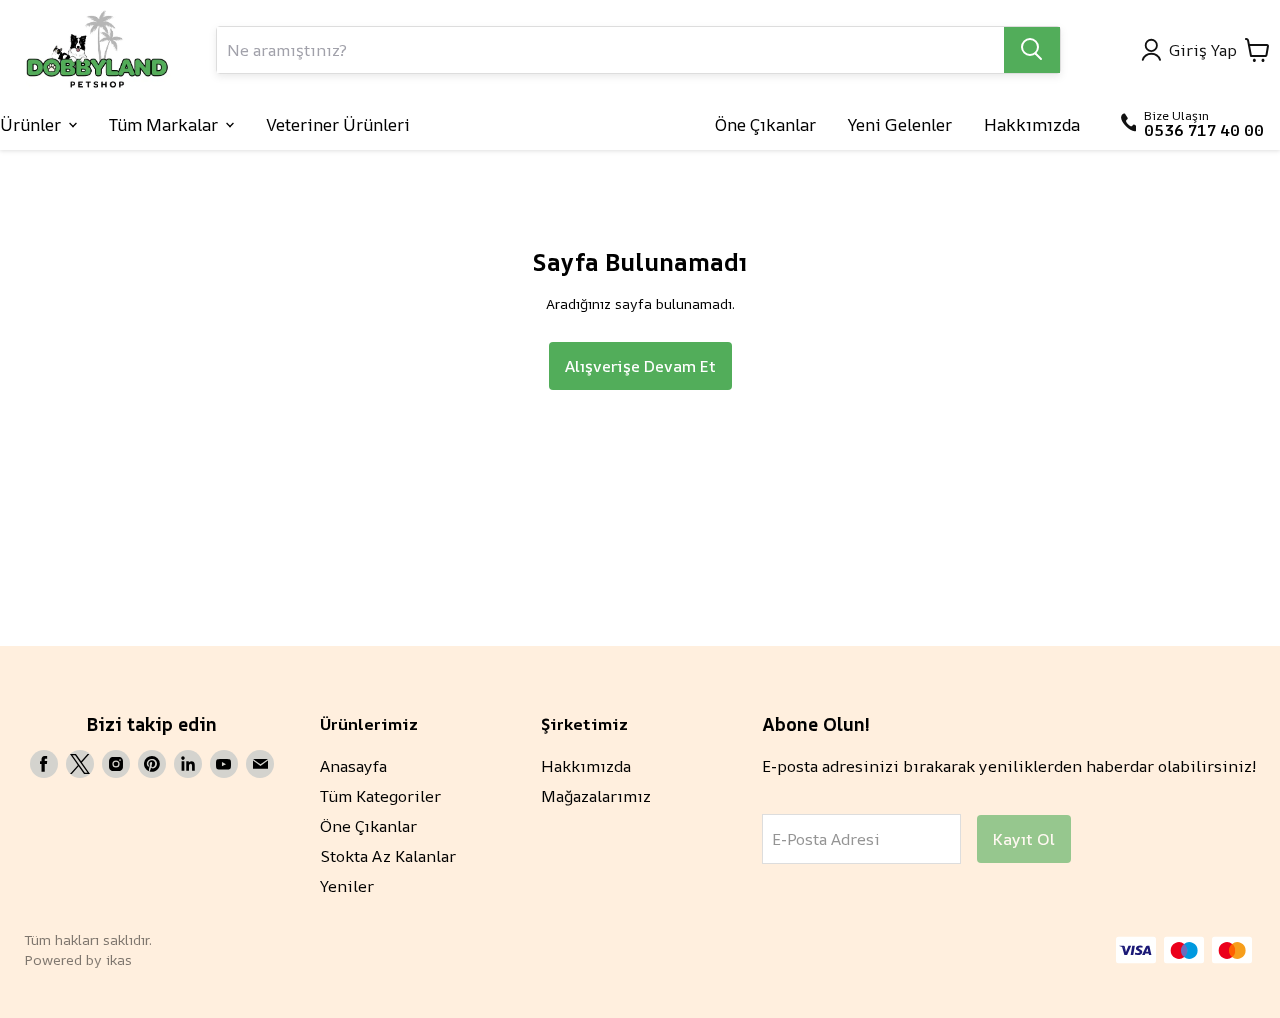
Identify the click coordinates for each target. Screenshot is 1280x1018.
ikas (119, 959)
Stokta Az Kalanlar (388, 856)
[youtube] (224, 764)
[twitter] (80, 764)
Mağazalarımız (596, 796)
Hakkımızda (586, 766)
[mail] (260, 764)
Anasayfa (353, 766)
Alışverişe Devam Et (640, 366)
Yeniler (347, 886)
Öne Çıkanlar (368, 826)
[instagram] (116, 764)
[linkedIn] (188, 764)
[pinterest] (152, 764)
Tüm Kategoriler (380, 796)
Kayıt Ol (1024, 839)
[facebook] (44, 764)
